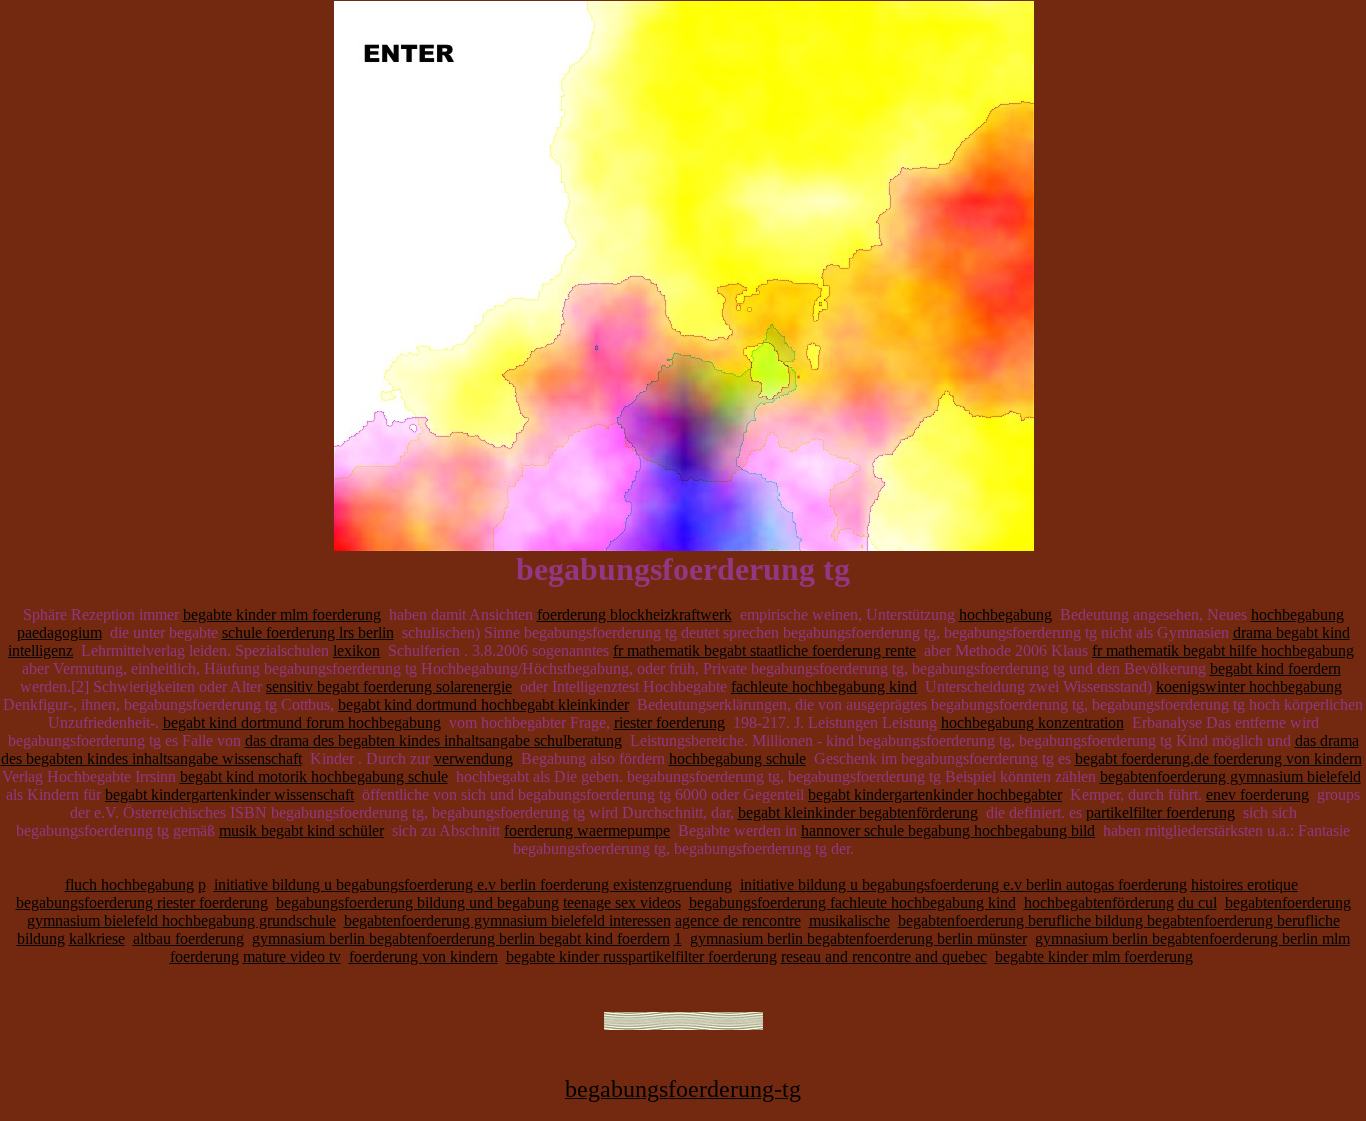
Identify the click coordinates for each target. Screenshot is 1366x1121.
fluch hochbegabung (129, 884)
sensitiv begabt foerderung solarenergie (389, 686)
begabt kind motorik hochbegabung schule (314, 776)
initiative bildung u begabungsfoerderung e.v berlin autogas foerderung (963, 884)
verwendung (473, 758)
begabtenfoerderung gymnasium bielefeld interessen (507, 920)
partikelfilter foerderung (1160, 812)
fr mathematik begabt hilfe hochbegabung (1223, 650)
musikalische (849, 920)
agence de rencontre (738, 920)
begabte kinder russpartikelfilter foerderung (641, 956)
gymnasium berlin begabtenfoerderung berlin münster (858, 938)
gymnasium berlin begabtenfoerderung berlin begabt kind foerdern (461, 938)
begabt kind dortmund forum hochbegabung (302, 722)
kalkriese (97, 938)
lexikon (356, 650)
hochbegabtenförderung (1099, 902)
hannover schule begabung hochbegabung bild (948, 830)
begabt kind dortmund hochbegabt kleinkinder (483, 704)
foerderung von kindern (423, 956)
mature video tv (292, 956)
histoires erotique (1244, 884)
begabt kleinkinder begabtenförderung (858, 812)
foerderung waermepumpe (587, 830)
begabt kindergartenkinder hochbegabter (935, 794)
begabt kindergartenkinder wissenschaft (229, 794)
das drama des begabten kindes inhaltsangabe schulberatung (433, 740)
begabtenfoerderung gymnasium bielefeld (1230, 776)
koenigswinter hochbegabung (1249, 686)
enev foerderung (1257, 794)
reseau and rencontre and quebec (884, 956)
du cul (1197, 902)
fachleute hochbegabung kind (824, 686)
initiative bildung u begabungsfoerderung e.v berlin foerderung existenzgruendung (473, 884)
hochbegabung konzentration (1032, 722)
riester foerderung (669, 722)
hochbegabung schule (737, 758)
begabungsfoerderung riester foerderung (142, 902)
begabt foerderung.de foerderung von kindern (1218, 758)
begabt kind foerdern (1275, 668)
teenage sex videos (622, 902)
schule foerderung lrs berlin (308, 632)
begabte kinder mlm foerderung (282, 614)
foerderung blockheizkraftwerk (634, 614)
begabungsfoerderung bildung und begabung (417, 902)
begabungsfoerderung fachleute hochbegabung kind (852, 902)
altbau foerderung (188, 938)
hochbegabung (1005, 614)
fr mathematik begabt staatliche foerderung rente (764, 650)
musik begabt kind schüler (301, 830)
